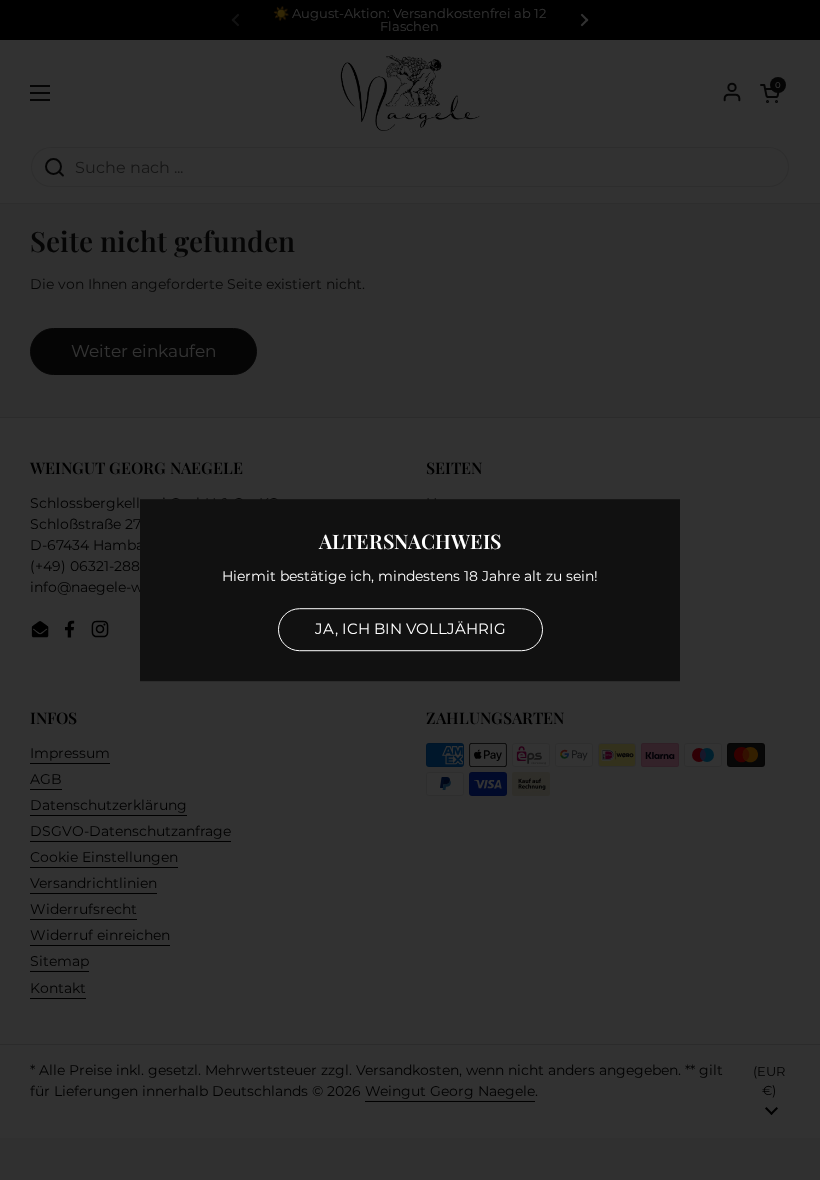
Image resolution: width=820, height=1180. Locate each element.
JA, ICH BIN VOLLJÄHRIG (410, 628)
